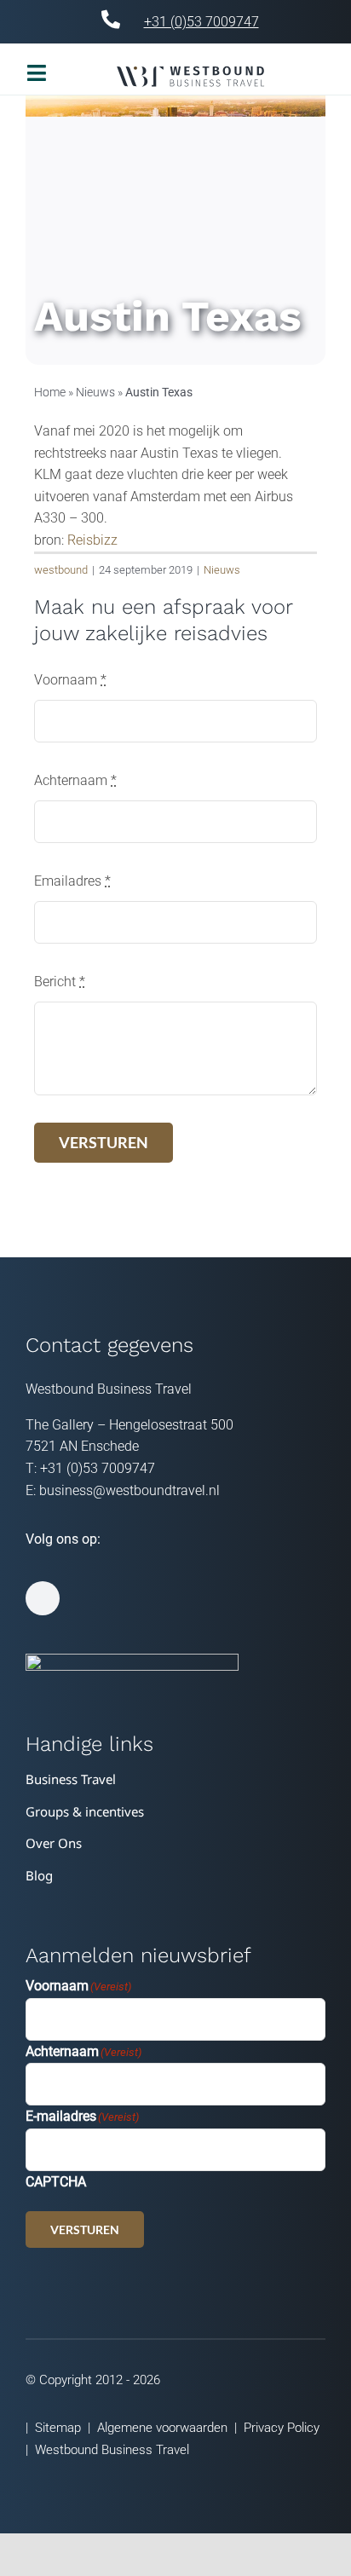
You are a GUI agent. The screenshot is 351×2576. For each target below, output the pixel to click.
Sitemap (58, 2428)
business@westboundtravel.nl (129, 1490)
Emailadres (72, 881)
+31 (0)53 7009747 (201, 22)
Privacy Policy (282, 2428)
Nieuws (95, 392)
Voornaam (70, 680)
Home (50, 392)
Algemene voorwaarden (162, 2428)
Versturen (85, 2229)
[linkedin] (43, 1598)
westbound (61, 570)
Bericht (60, 982)
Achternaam (75, 780)
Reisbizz (92, 540)
